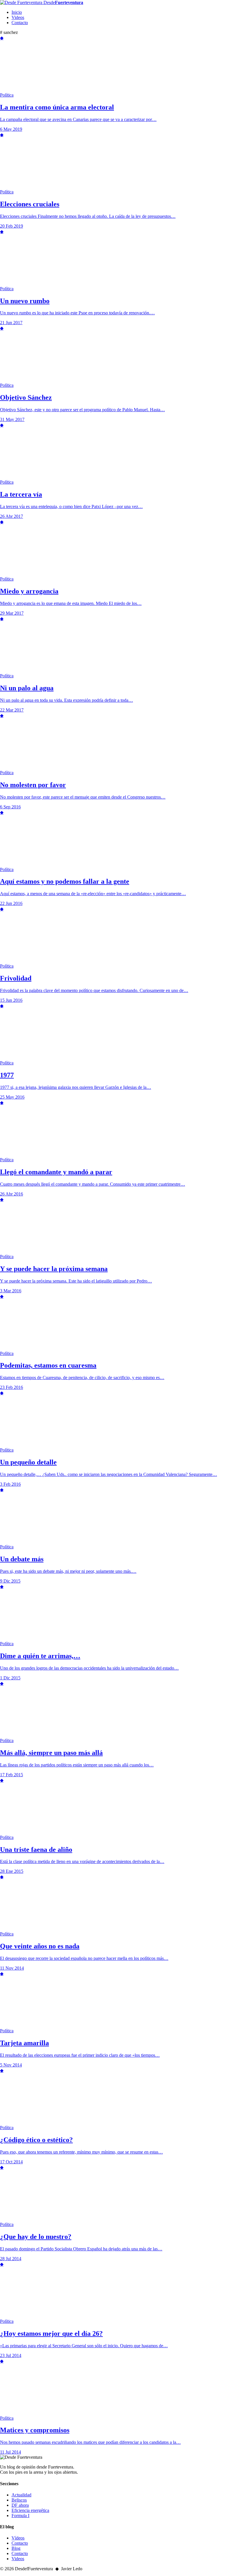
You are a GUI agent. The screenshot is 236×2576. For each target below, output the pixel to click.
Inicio (17, 12)
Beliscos (19, 2500)
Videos (18, 17)
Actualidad (21, 2495)
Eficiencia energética (30, 2510)
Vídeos (18, 2538)
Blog (16, 2548)
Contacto (20, 23)
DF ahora (20, 2505)
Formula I (20, 2516)
